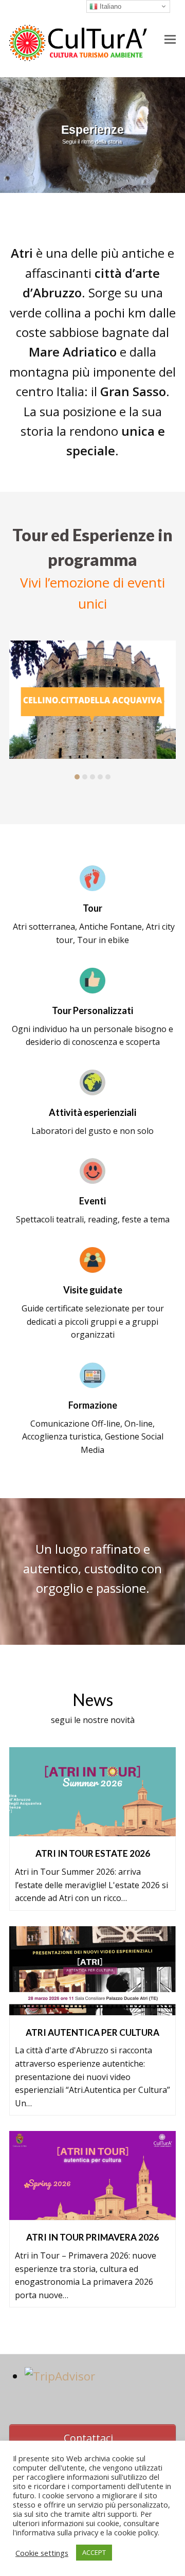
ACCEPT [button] (94, 2552)
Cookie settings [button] (42, 2553)
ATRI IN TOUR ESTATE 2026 (93, 1853)
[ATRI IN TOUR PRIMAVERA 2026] (92, 2213)
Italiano (109, 6)
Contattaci (88, 2438)
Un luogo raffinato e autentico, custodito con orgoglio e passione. (92, 1569)
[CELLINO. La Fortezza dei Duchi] (92, 700)
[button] (170, 39)
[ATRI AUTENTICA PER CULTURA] (92, 2008)
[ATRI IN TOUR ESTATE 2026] (92, 1829)
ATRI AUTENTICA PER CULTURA (92, 2032)
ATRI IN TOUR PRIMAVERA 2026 (92, 2237)
